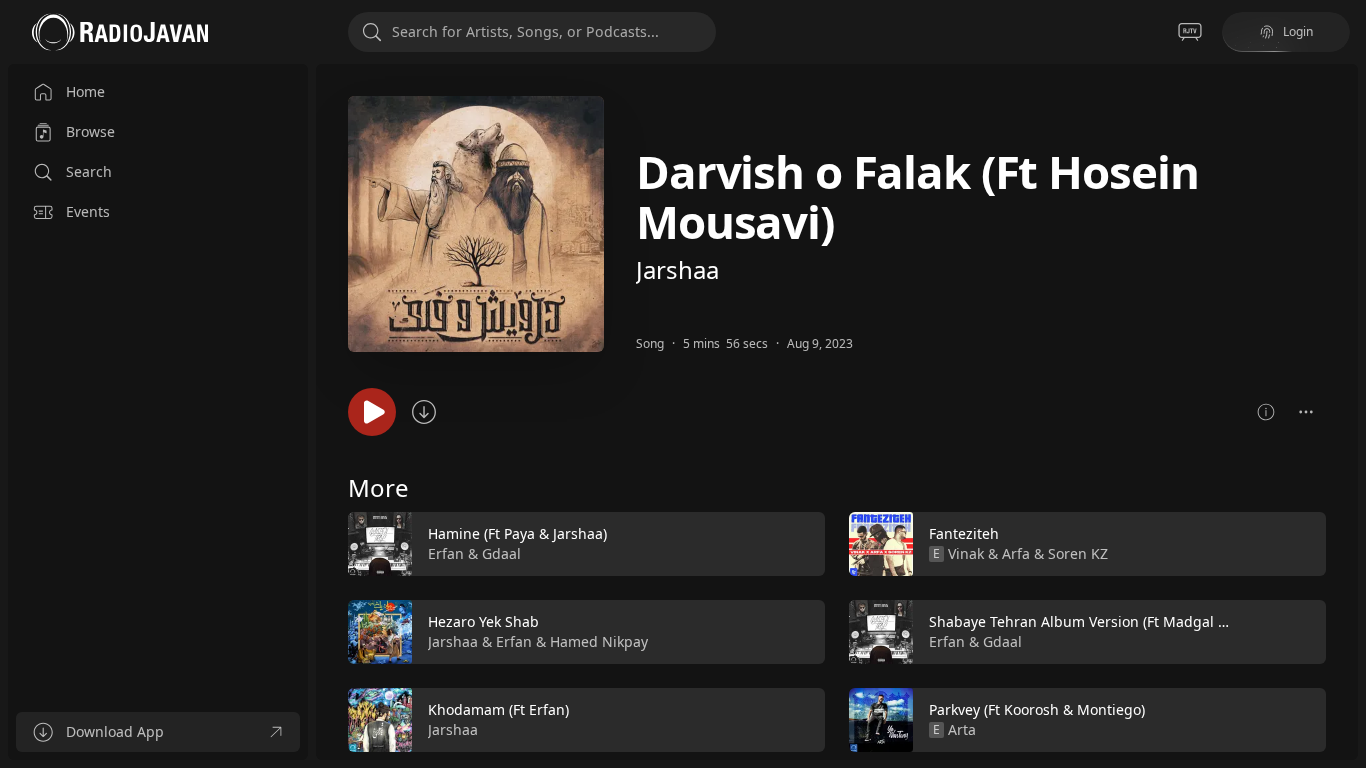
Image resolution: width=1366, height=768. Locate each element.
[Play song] (372, 412)
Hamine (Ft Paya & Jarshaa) (517, 533)
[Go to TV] (1190, 32)
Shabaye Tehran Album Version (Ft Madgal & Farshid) (1107, 621)
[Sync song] (424, 412)
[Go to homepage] (120, 32)
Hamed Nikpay (599, 641)
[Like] (797, 545)
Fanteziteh (964, 533)
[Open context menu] (1306, 412)
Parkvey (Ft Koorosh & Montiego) (1037, 709)
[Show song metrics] (1266, 412)
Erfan (446, 553)
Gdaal (501, 553)
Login (1298, 31)
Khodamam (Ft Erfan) (498, 709)
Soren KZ (1078, 553)
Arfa (1016, 553)
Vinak (966, 553)
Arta (962, 729)
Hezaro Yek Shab (483, 621)
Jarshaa (677, 269)
